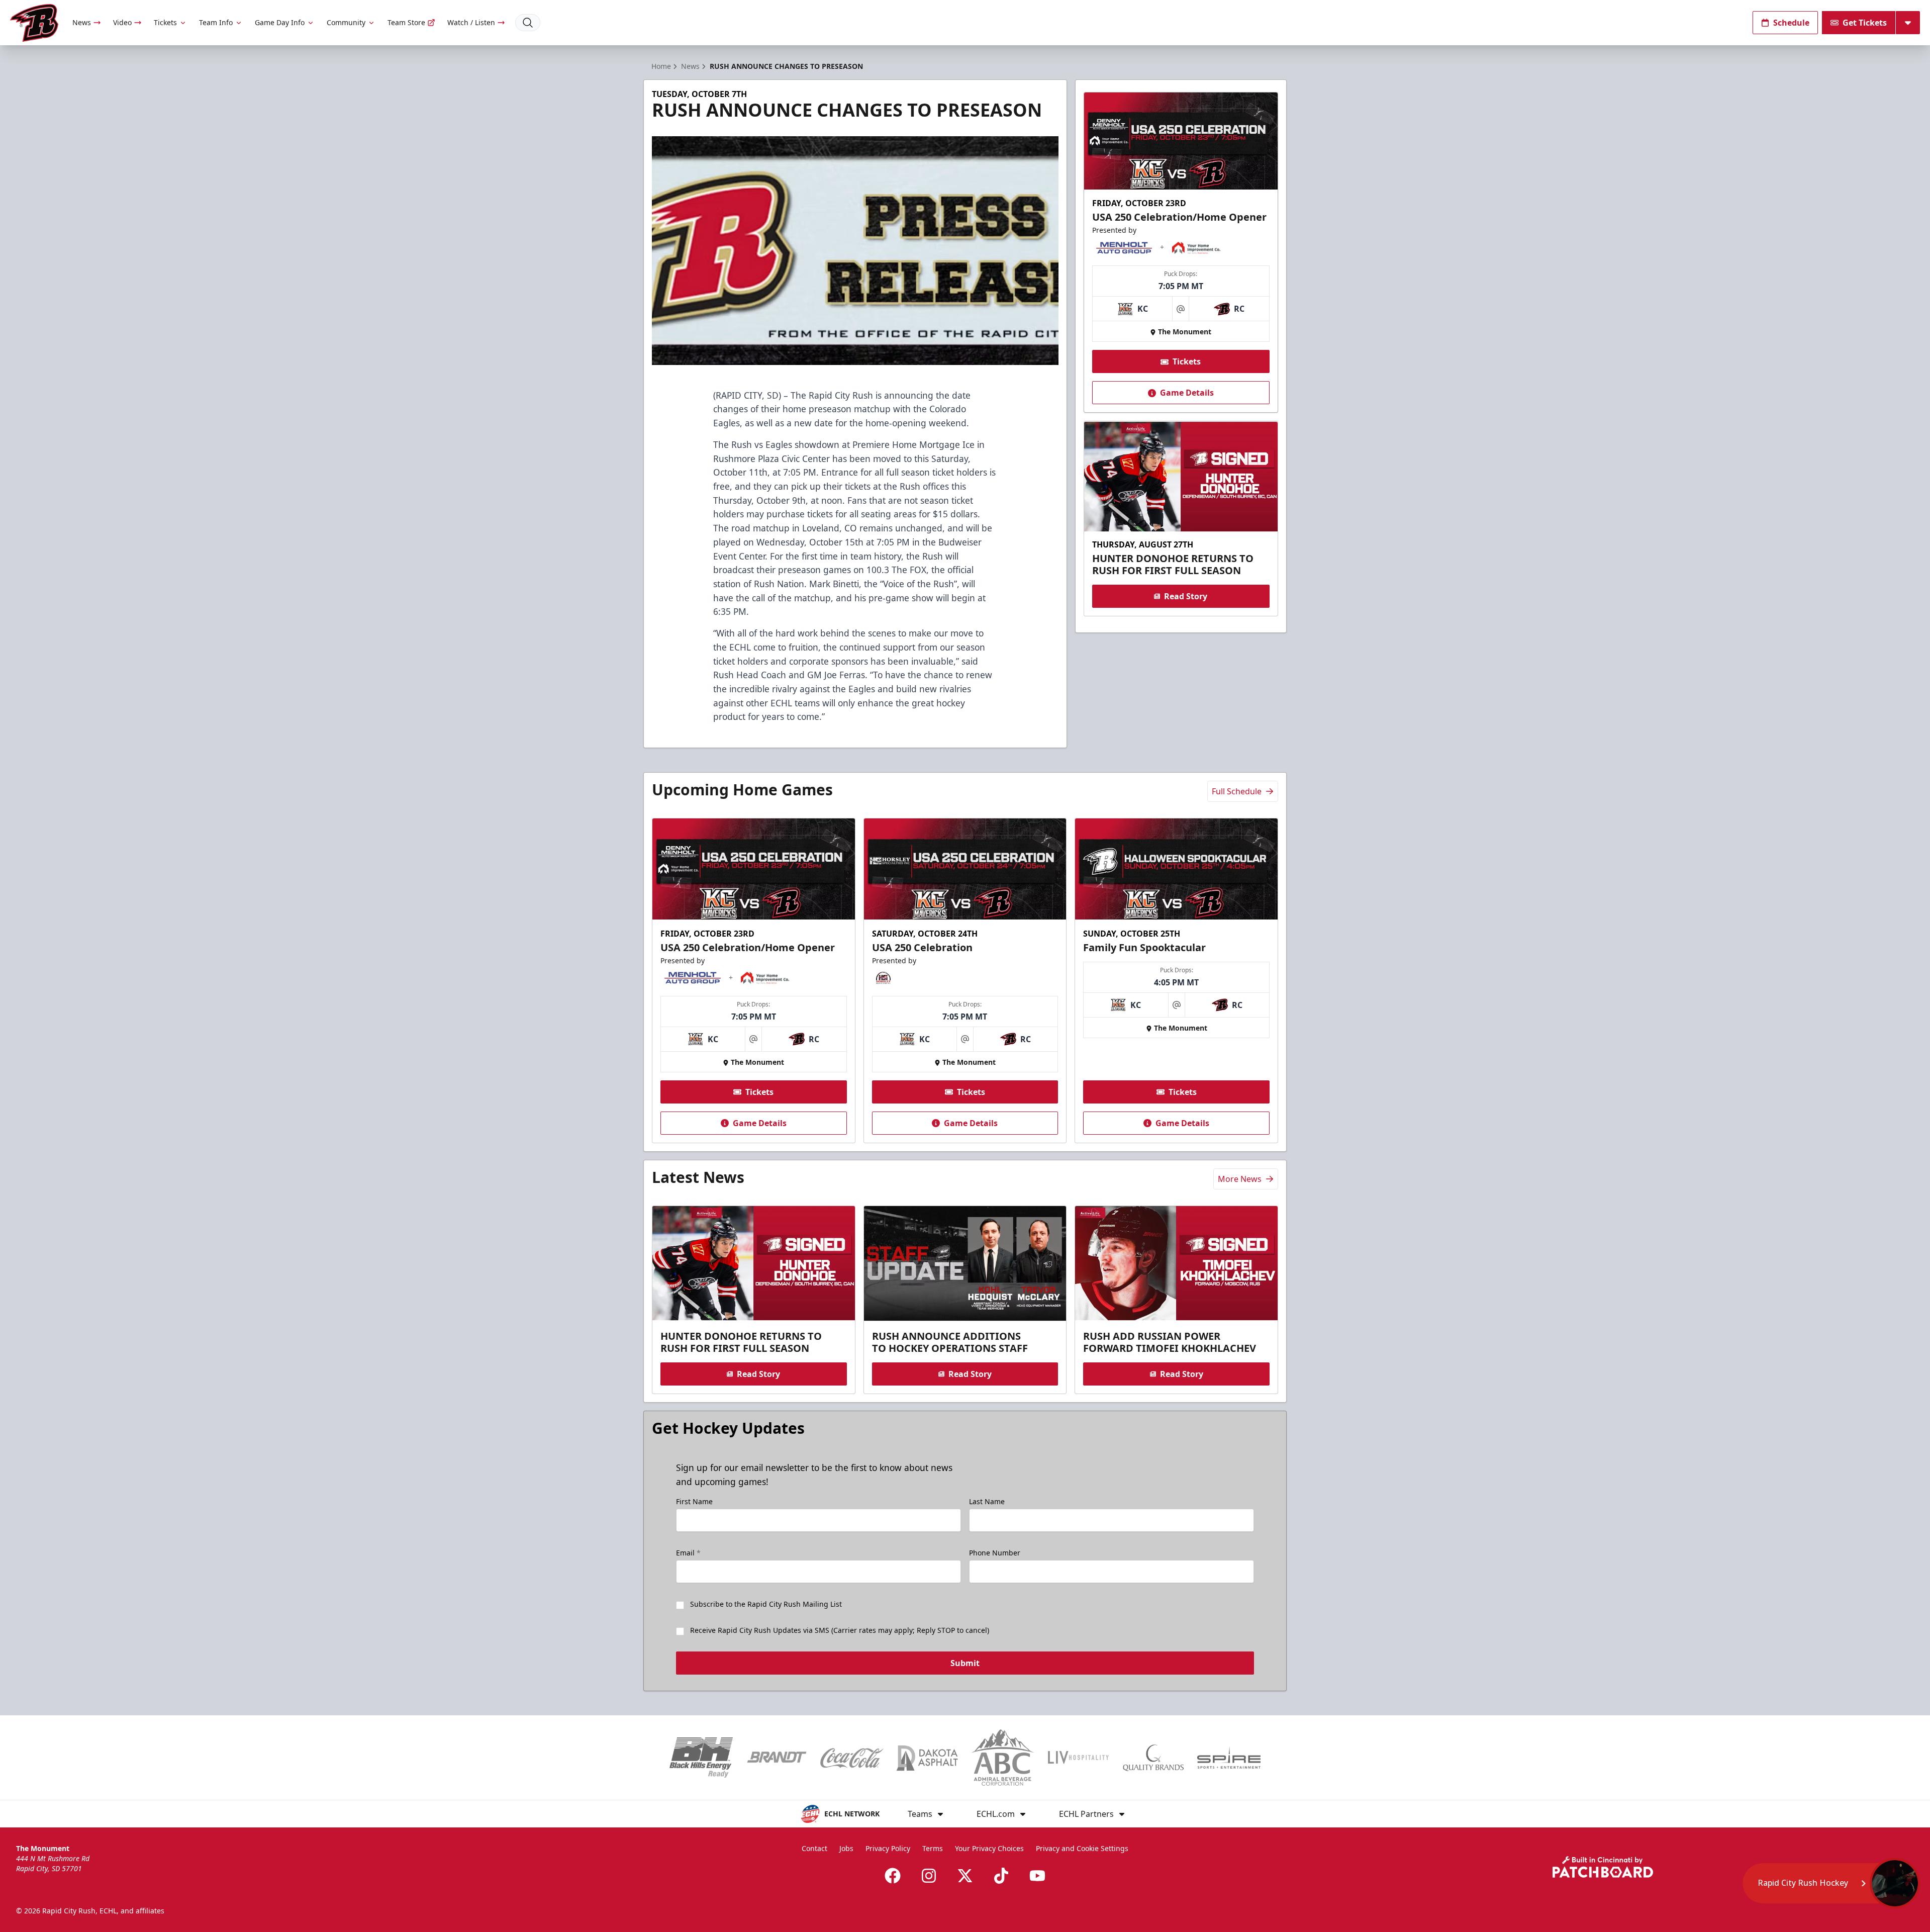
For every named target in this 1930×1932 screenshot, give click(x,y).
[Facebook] (893, 1876)
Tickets (165, 22)
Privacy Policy (888, 1848)
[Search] (528, 23)
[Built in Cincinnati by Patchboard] (1603, 1867)
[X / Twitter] (965, 1876)
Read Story (1186, 596)
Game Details (1187, 393)
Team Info (216, 22)
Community (346, 22)
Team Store (406, 22)
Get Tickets (1865, 23)
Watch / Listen (471, 22)
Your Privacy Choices (989, 1848)
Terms (933, 1848)
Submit (965, 1663)
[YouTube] (1037, 1876)
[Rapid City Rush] (34, 23)
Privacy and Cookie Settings (1082, 1848)
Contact (814, 1848)
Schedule (1791, 23)
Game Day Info (280, 22)
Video (122, 22)
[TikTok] (1001, 1876)
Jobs (846, 1848)
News (82, 22)
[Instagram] (929, 1876)
